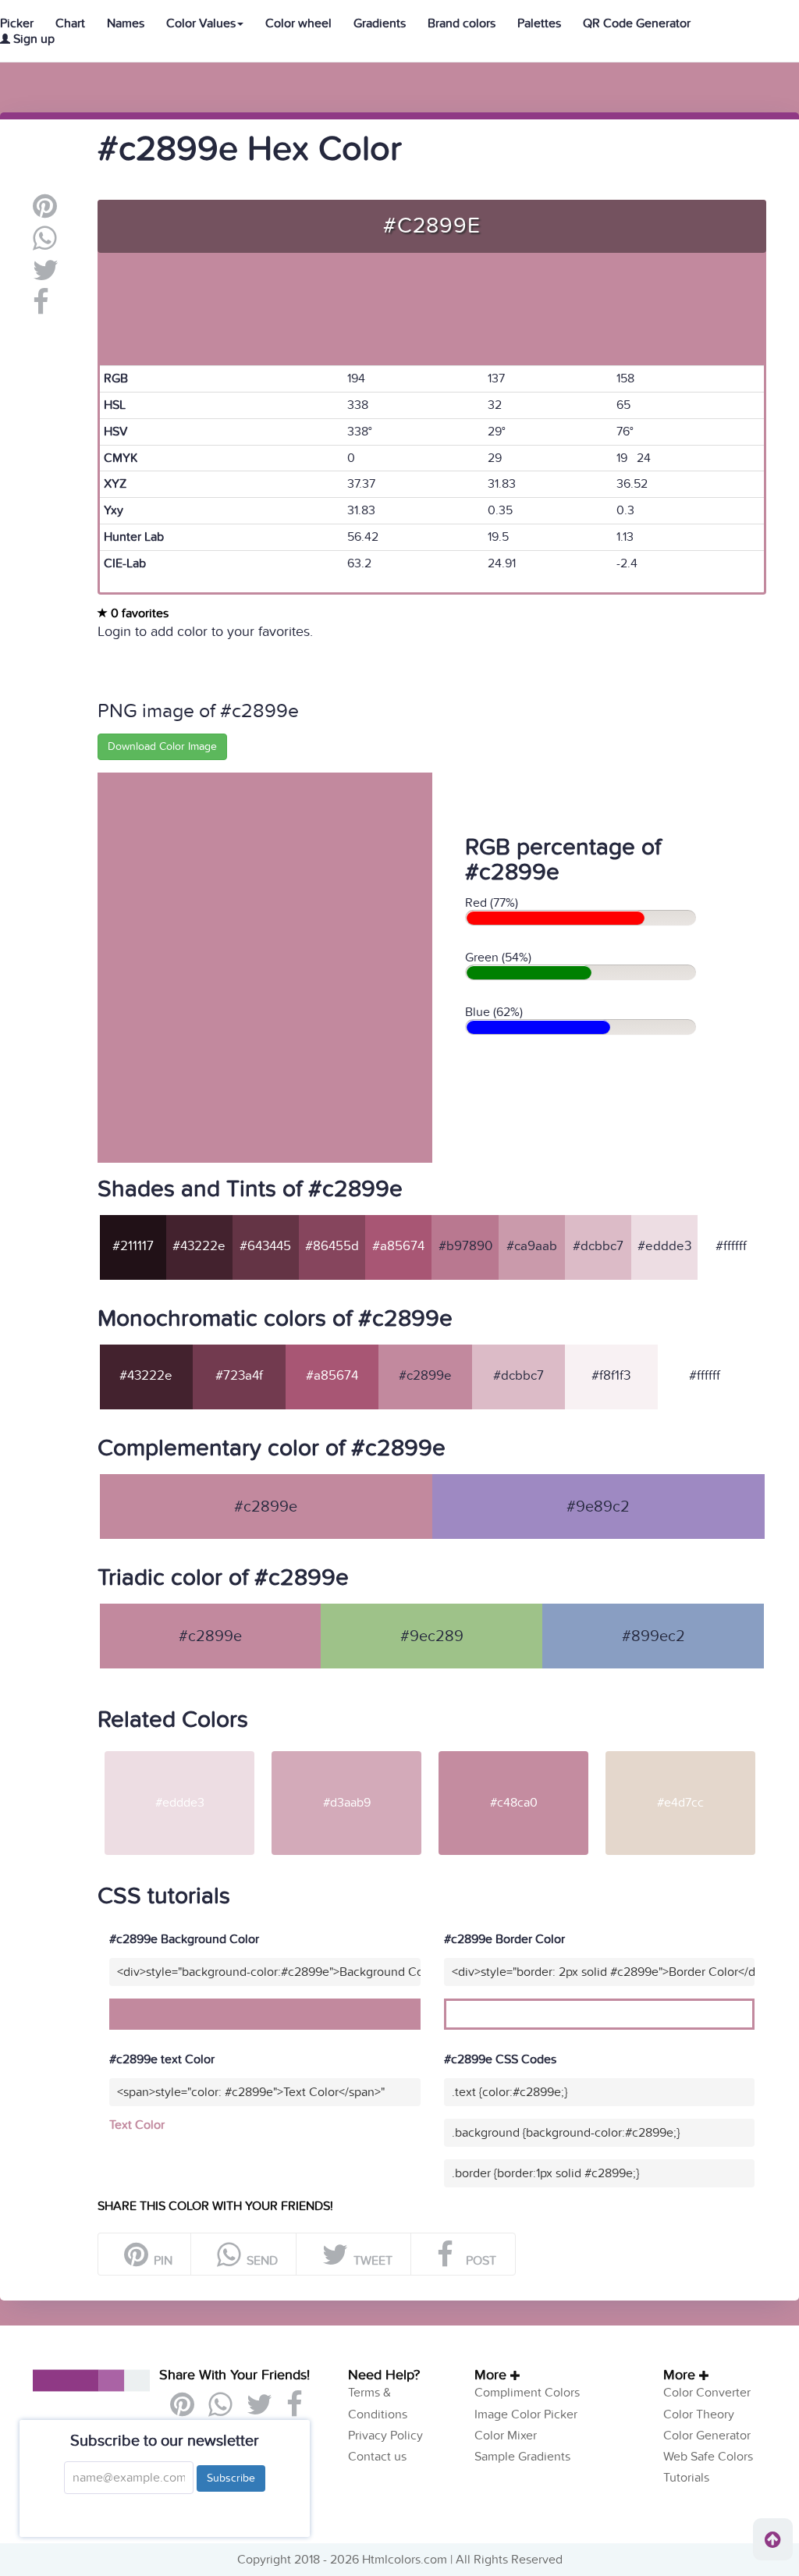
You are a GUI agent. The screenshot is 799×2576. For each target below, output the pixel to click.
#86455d (332, 1246)
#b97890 (465, 1246)
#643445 (265, 1246)
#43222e (199, 1246)
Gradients (380, 23)
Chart (70, 23)
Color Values (201, 23)
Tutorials (686, 2478)
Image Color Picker (526, 2414)
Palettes (539, 23)
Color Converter (707, 2393)
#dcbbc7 (598, 1246)
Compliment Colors (527, 2393)
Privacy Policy (385, 2436)
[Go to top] (773, 2539)
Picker (17, 23)
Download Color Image (162, 746)
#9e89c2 (598, 1507)
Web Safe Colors (708, 2457)
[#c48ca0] (513, 1750)
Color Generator (707, 2436)
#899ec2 (653, 1636)
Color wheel (298, 23)
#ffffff (731, 1246)
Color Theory (699, 2414)
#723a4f (239, 1376)
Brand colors (462, 23)
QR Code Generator (637, 23)
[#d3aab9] (346, 1750)
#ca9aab (532, 1246)
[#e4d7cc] (680, 1750)
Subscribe (231, 2478)
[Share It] (41, 308)
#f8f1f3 (611, 1376)
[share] (45, 244)
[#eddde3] (179, 1750)
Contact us (377, 2457)
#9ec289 (432, 1636)
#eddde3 (664, 1246)
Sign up (32, 39)
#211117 (133, 1246)
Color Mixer (506, 2436)
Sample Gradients (522, 2457)
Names (126, 23)
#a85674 (398, 1246)
